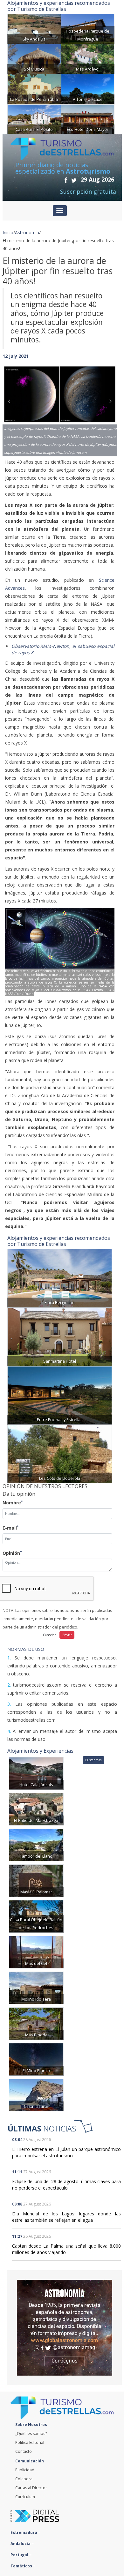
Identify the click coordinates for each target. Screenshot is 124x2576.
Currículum (25, 2497)
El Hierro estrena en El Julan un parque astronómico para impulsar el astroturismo (66, 2152)
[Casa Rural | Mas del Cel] (36, 1952)
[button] (11, 403)
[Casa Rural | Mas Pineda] (36, 2023)
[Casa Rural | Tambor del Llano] (36, 1844)
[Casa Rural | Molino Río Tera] (36, 1987)
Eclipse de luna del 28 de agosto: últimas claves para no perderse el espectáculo (66, 2185)
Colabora (24, 2479)
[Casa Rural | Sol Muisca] (34, 59)
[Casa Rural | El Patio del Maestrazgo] (36, 1809)
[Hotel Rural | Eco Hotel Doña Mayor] (88, 119)
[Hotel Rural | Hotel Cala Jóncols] (36, 1773)
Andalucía (21, 2544)
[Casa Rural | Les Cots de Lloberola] (60, 1453)
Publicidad (25, 2470)
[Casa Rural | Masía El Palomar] (36, 1880)
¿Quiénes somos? (31, 2434)
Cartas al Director (31, 2488)
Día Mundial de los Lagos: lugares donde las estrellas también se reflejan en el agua (66, 2217)
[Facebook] (66, 180)
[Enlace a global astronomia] (65, 2328)
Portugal (20, 2555)
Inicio (8, 232)
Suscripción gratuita (88, 191)
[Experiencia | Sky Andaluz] (34, 28)
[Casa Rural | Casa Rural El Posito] (34, 119)
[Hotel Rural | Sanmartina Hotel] (60, 1336)
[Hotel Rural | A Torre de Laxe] (88, 89)
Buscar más (93, 1760)
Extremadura (24, 2532)
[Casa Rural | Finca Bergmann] (60, 1278)
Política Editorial (30, 2442)
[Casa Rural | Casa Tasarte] (36, 2095)
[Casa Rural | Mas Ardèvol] (88, 59)
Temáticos (22, 2566)
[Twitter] (74, 180)
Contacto (24, 2451)
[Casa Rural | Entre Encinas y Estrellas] (60, 1395)
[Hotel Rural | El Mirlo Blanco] (36, 2059)
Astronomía (27, 232)
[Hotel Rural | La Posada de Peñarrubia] (34, 89)
